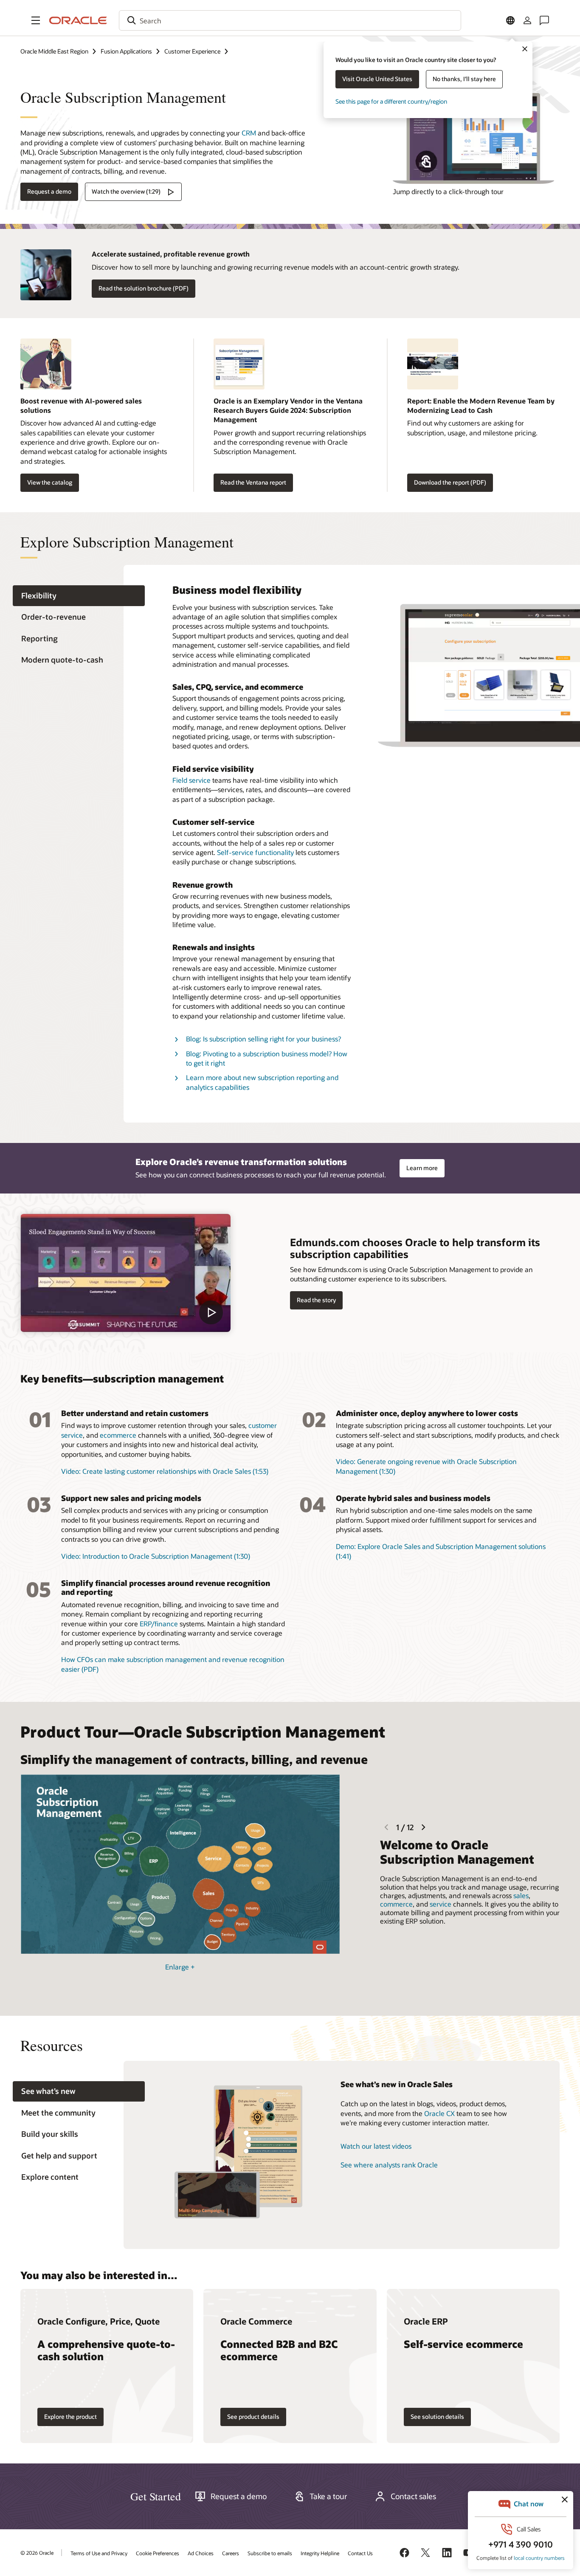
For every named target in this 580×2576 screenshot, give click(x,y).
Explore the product (70, 2417)
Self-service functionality (255, 852)
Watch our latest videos (376, 2146)
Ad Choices (201, 2553)
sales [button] (521, 1895)
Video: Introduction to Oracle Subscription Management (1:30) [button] (156, 1556)
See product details (253, 2417)
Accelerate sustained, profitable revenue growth (171, 254)
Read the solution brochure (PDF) (144, 288)
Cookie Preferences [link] (158, 2553)
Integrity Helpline (320, 2553)
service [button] (441, 1904)
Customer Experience (192, 51)
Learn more (422, 1168)
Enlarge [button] (180, 1967)
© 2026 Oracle (37, 2553)
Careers (231, 2553)
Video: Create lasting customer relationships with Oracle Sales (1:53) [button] (165, 1471)
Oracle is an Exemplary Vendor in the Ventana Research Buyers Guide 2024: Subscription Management (288, 410)
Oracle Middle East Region (54, 51)
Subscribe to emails (270, 2553)
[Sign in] (527, 20)
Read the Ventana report (253, 482)
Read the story (316, 1300)
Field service (191, 780)
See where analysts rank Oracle (389, 2165)
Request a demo (239, 2496)
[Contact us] (544, 20)
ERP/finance (159, 1624)
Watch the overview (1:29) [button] (126, 191)
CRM (249, 133)
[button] (36, 20)
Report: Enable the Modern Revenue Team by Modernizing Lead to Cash (481, 405)
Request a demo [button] (49, 191)
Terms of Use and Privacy (99, 2553)
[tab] (79, 596)
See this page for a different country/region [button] (391, 101)
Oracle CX (439, 2113)
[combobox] (290, 20)
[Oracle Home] (78, 20)
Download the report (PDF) (450, 482)
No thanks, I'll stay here (464, 79)
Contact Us (360, 2553)
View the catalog (50, 482)
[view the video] (125, 1273)
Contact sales (413, 2496)
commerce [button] (396, 1904)
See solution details (437, 2417)
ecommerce (118, 1435)
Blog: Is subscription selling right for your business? (263, 1039)
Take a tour (328, 2496)
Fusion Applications (126, 51)
